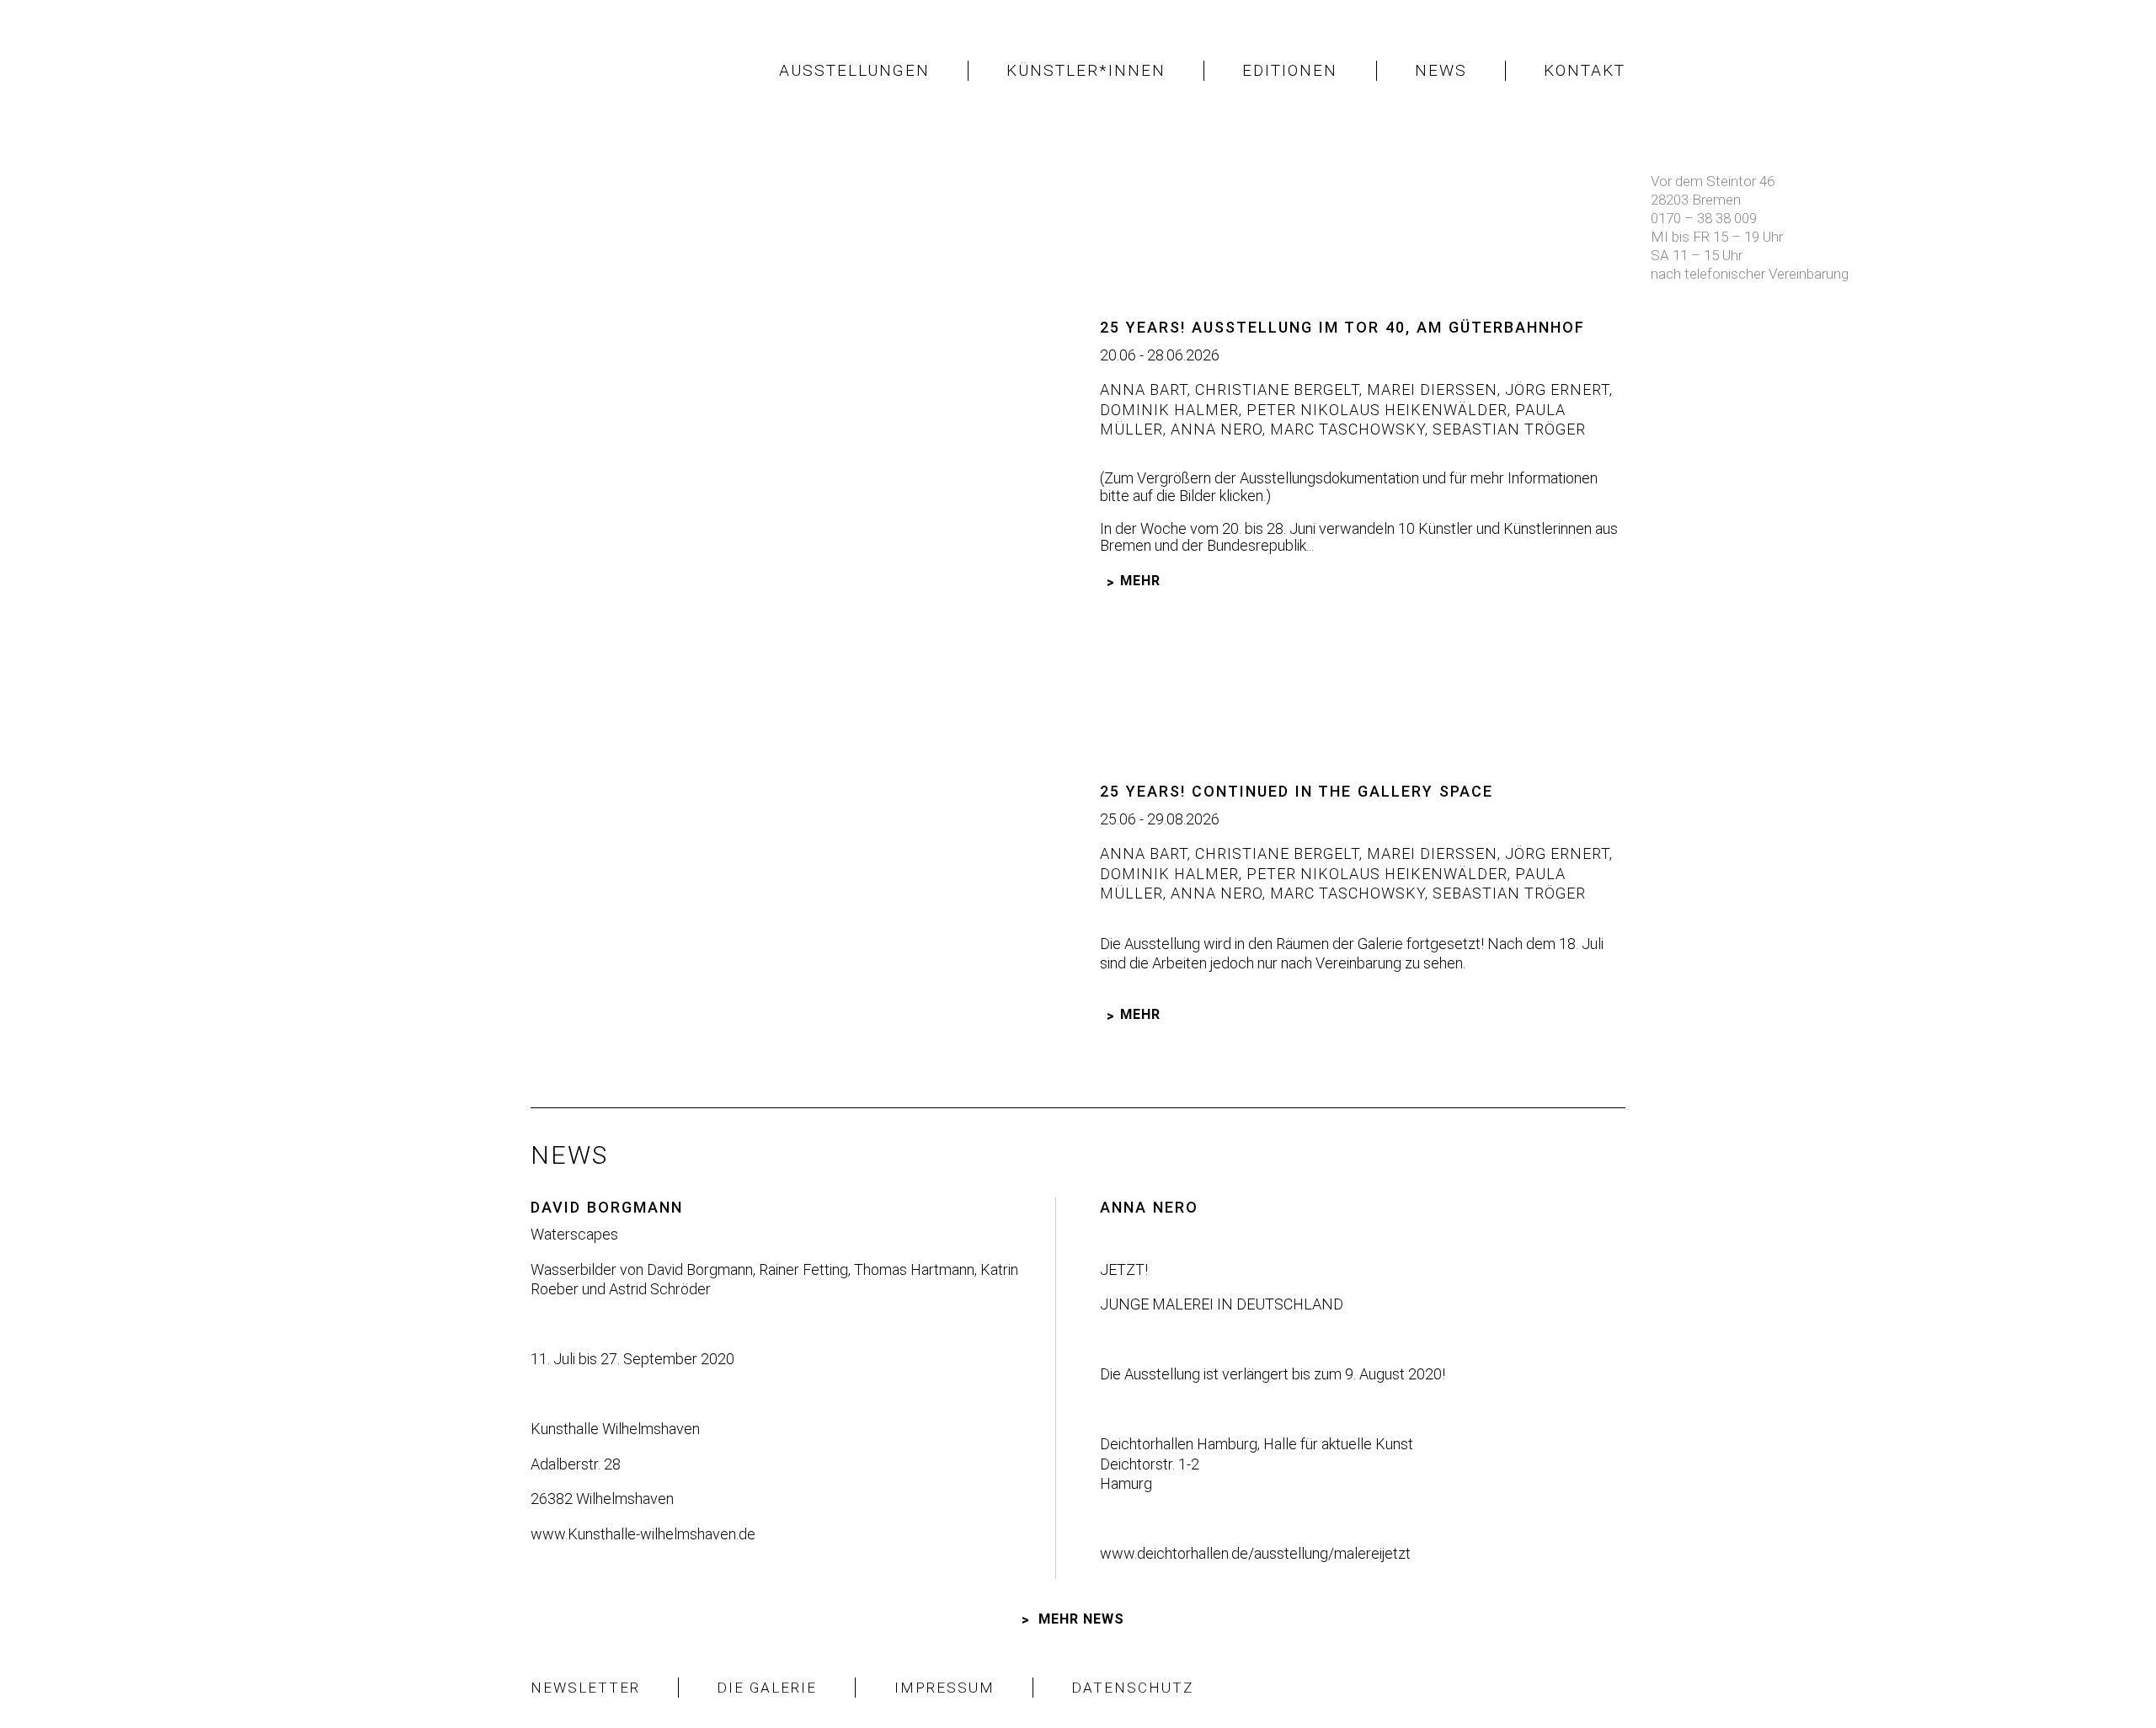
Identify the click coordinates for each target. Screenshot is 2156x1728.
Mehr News (1081, 1619)
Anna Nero (1214, 429)
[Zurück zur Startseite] (623, 71)
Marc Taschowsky (1345, 429)
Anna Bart (1144, 389)
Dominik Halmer (1169, 410)
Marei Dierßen (1430, 389)
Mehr (1140, 581)
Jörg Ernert (1555, 389)
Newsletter (585, 1688)
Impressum (945, 1688)
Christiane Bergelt (1275, 389)
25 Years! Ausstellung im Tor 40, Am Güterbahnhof (1342, 327)
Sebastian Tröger (1507, 429)
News (1441, 70)
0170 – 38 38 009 (1704, 218)
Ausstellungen (854, 70)
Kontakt (1585, 70)
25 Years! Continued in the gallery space (1297, 791)
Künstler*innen (1086, 70)
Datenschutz (1133, 1688)
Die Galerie (767, 1688)
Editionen (1290, 70)
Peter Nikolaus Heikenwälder (1375, 410)
